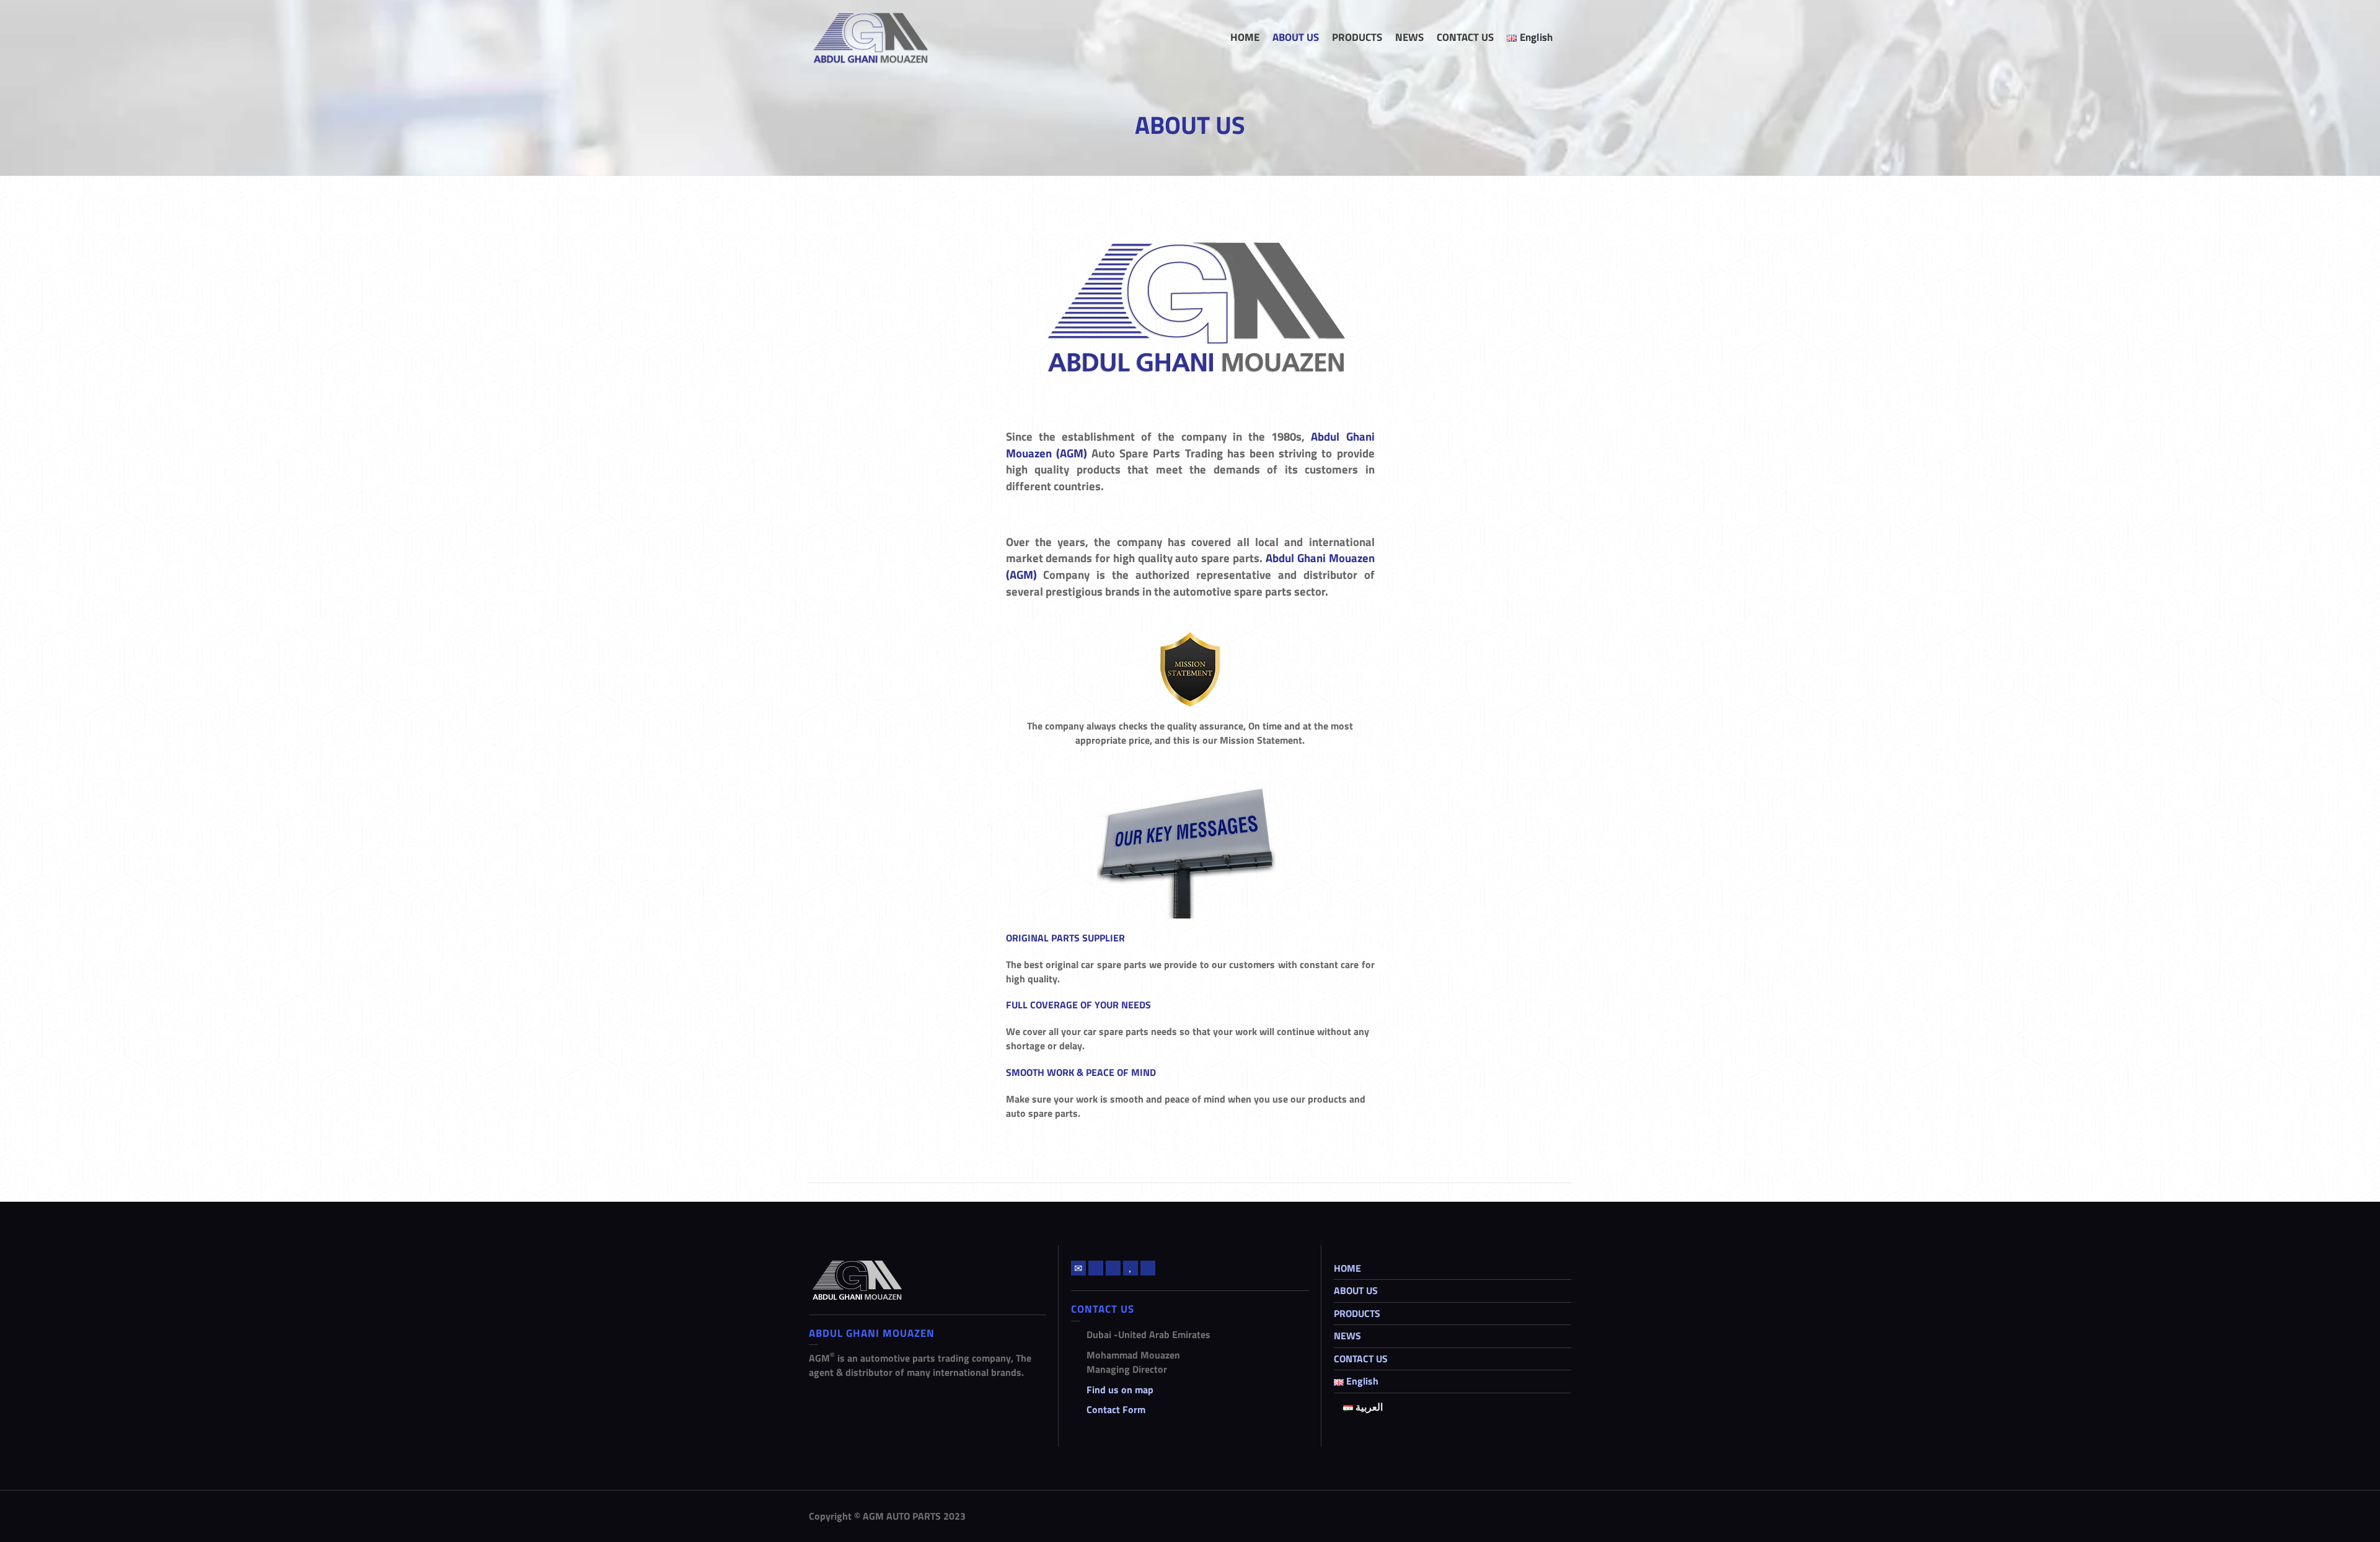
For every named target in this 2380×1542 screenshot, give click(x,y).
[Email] (1078, 1268)
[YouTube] (1130, 1268)
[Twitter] (1096, 1268)
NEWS (1347, 1336)
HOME (1347, 1268)
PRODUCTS (1357, 1313)
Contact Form (1116, 1409)
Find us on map (1120, 1390)
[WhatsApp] (1148, 1268)
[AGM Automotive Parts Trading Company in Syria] (868, 36)
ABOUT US (1356, 1290)
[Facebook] (1113, 1268)
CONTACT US (1361, 1359)
